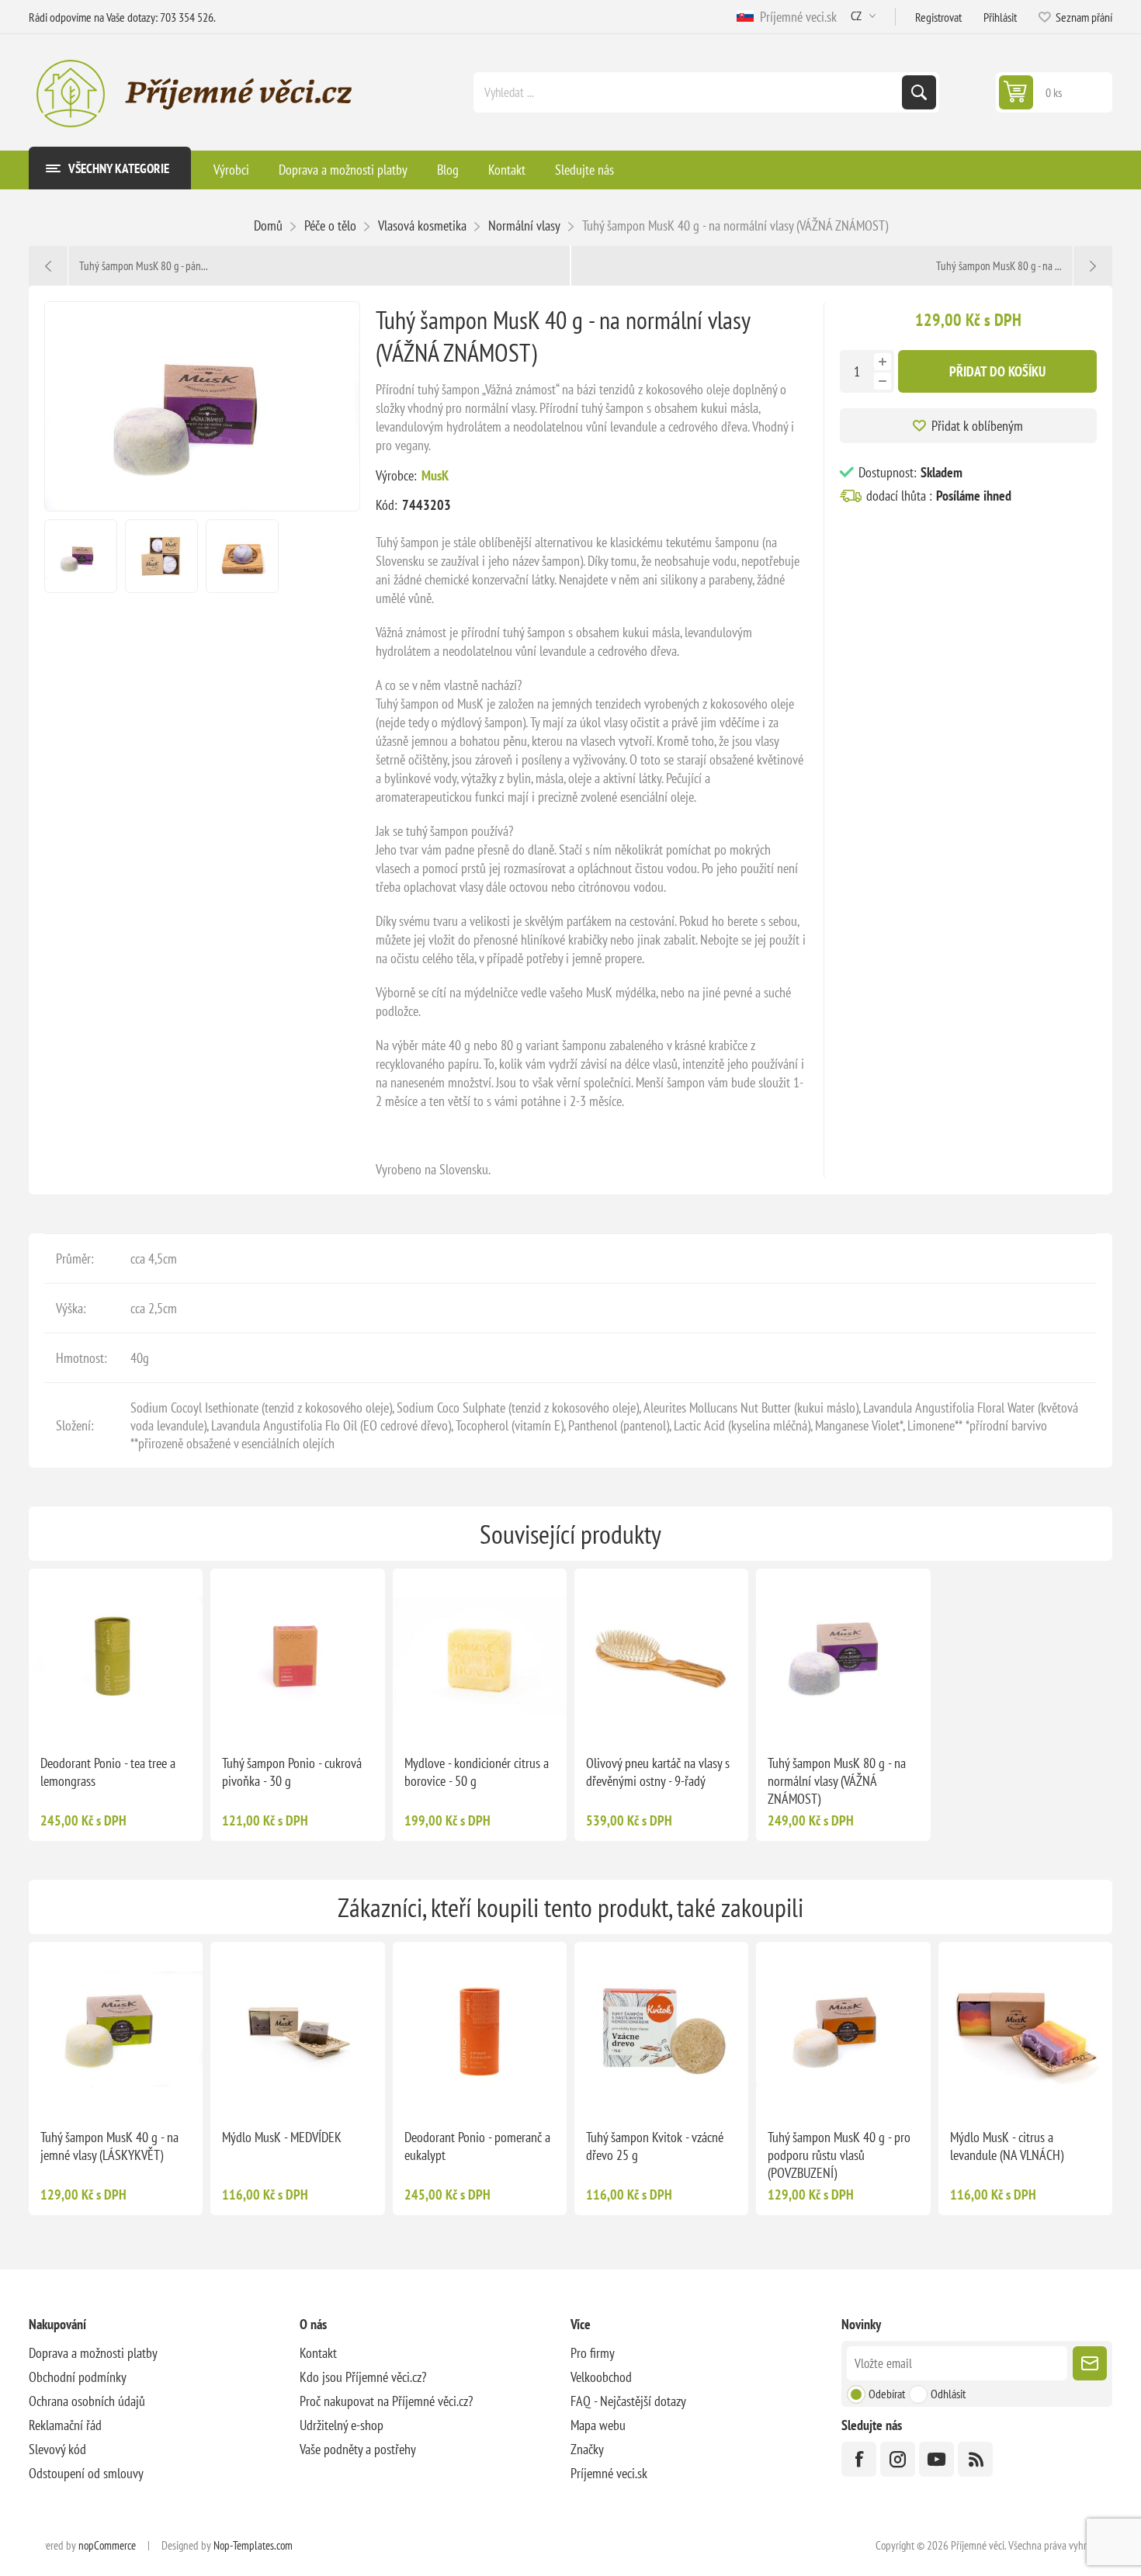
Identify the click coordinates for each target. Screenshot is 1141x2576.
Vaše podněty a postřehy (358, 2449)
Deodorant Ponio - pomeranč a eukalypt (477, 2146)
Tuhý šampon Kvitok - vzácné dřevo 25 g (655, 2146)
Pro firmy (593, 2353)
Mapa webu (598, 2425)
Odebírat (887, 2394)
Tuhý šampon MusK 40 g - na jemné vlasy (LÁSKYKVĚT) (109, 2146)
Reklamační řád (65, 2425)
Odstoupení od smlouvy (86, 2473)
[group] (116, 1656)
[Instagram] (898, 2459)
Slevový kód (57, 2449)
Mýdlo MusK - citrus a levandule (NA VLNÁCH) (1007, 2146)
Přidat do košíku (997, 371)
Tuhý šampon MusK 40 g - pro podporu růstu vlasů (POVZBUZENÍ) (839, 2155)
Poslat (1090, 2363)
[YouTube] (936, 2459)
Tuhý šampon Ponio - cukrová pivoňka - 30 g (292, 1772)
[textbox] (689, 92)
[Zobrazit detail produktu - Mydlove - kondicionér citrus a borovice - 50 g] (480, 1656)
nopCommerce (107, 2545)
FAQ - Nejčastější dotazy (628, 2401)
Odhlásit (948, 2394)
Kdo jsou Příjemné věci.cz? (363, 2377)
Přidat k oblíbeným (977, 426)
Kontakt (318, 2353)
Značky (587, 2449)
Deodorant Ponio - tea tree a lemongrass (108, 1772)
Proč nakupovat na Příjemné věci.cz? (386, 2401)
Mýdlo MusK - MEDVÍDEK (282, 2137)
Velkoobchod (601, 2377)
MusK (435, 475)
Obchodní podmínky (78, 2377)
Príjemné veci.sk (795, 17)
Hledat (919, 92)
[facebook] (859, 2459)
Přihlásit (1000, 17)
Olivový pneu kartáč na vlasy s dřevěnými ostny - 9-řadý (658, 1772)
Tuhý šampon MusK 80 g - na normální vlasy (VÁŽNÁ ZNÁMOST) (837, 1781)
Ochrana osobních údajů (87, 2401)
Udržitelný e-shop (342, 2425)
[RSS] (975, 2459)
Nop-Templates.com (253, 2545)
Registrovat (938, 17)
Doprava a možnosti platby (93, 2353)
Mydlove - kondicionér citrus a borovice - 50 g (477, 1772)
